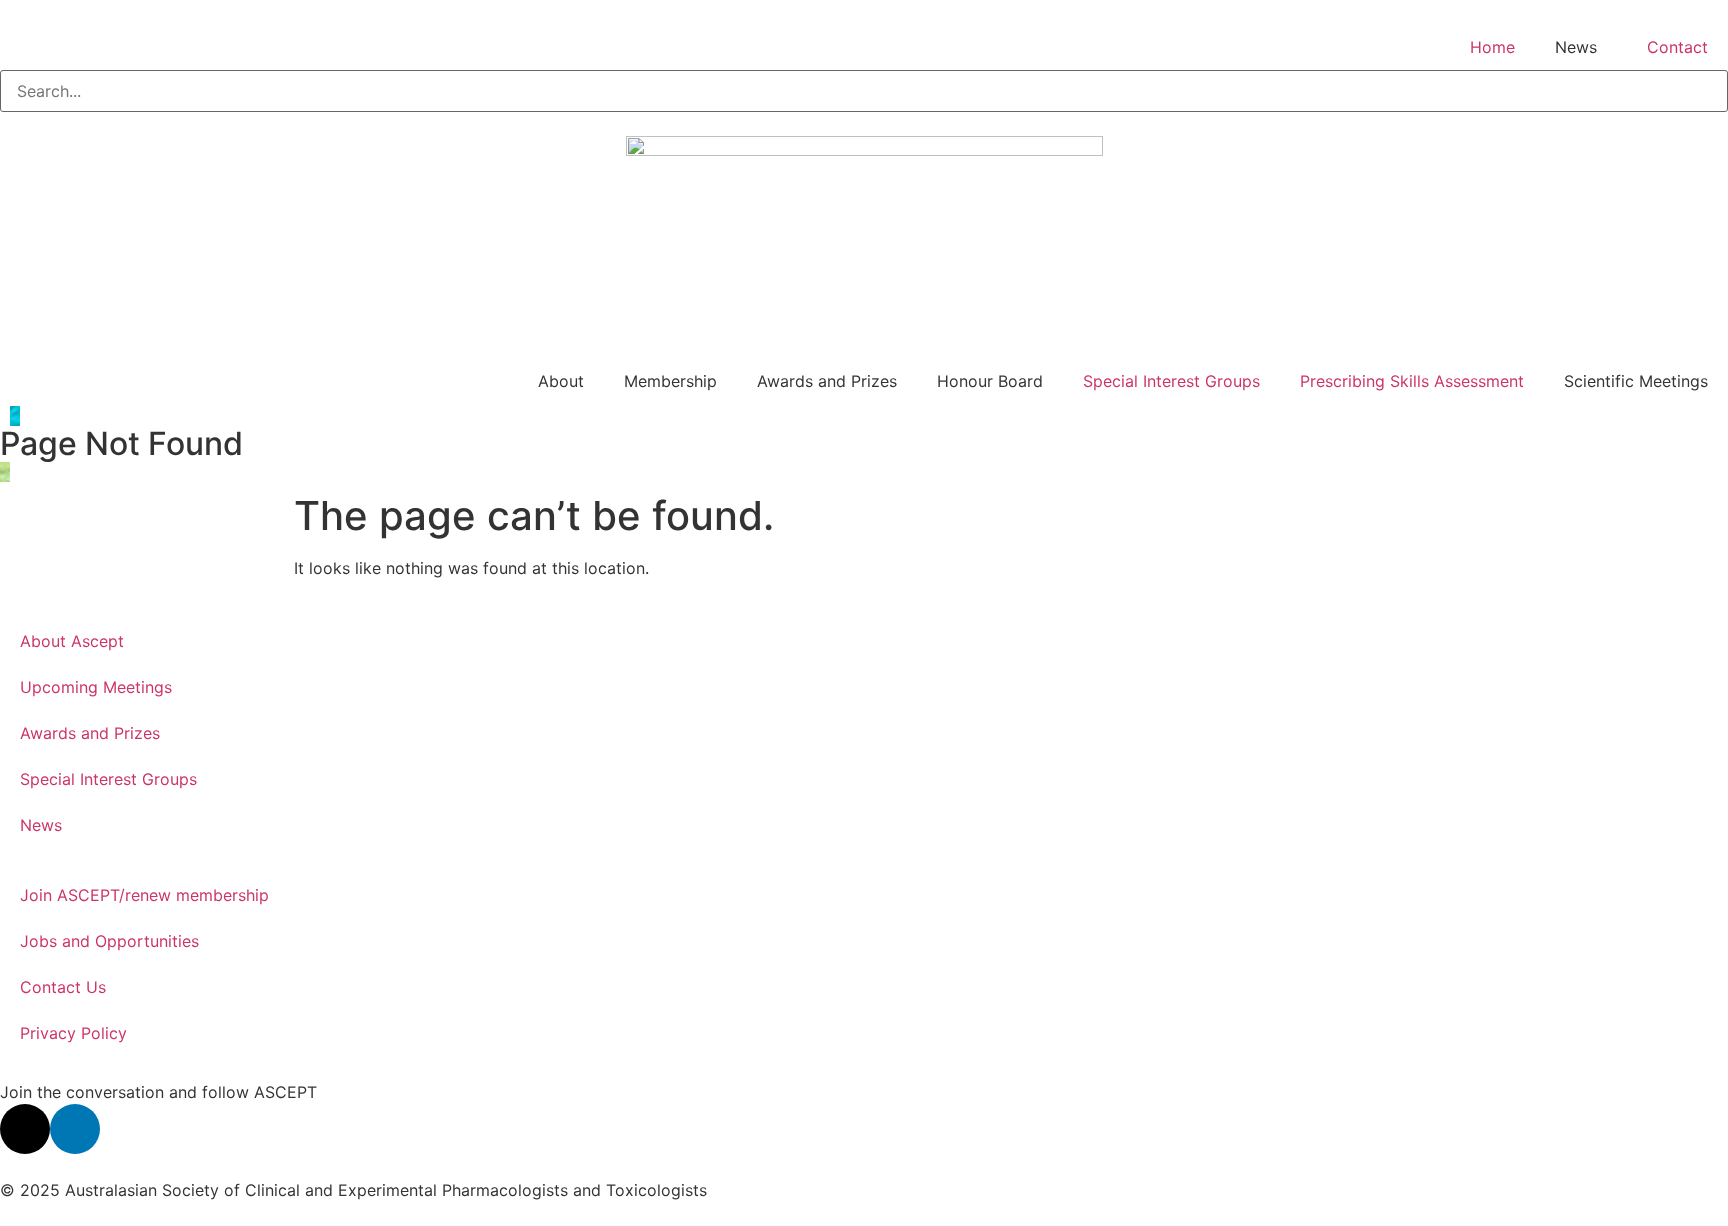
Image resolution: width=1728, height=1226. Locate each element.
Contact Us (63, 987)
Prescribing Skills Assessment (1412, 381)
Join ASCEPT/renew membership (144, 895)
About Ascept (72, 641)
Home (1492, 47)
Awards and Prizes (90, 733)
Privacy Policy (73, 1033)
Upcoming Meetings (96, 687)
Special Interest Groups (1171, 381)
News (41, 825)
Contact (1677, 47)
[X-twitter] (25, 1129)
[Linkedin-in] (75, 1129)
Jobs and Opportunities (109, 941)
